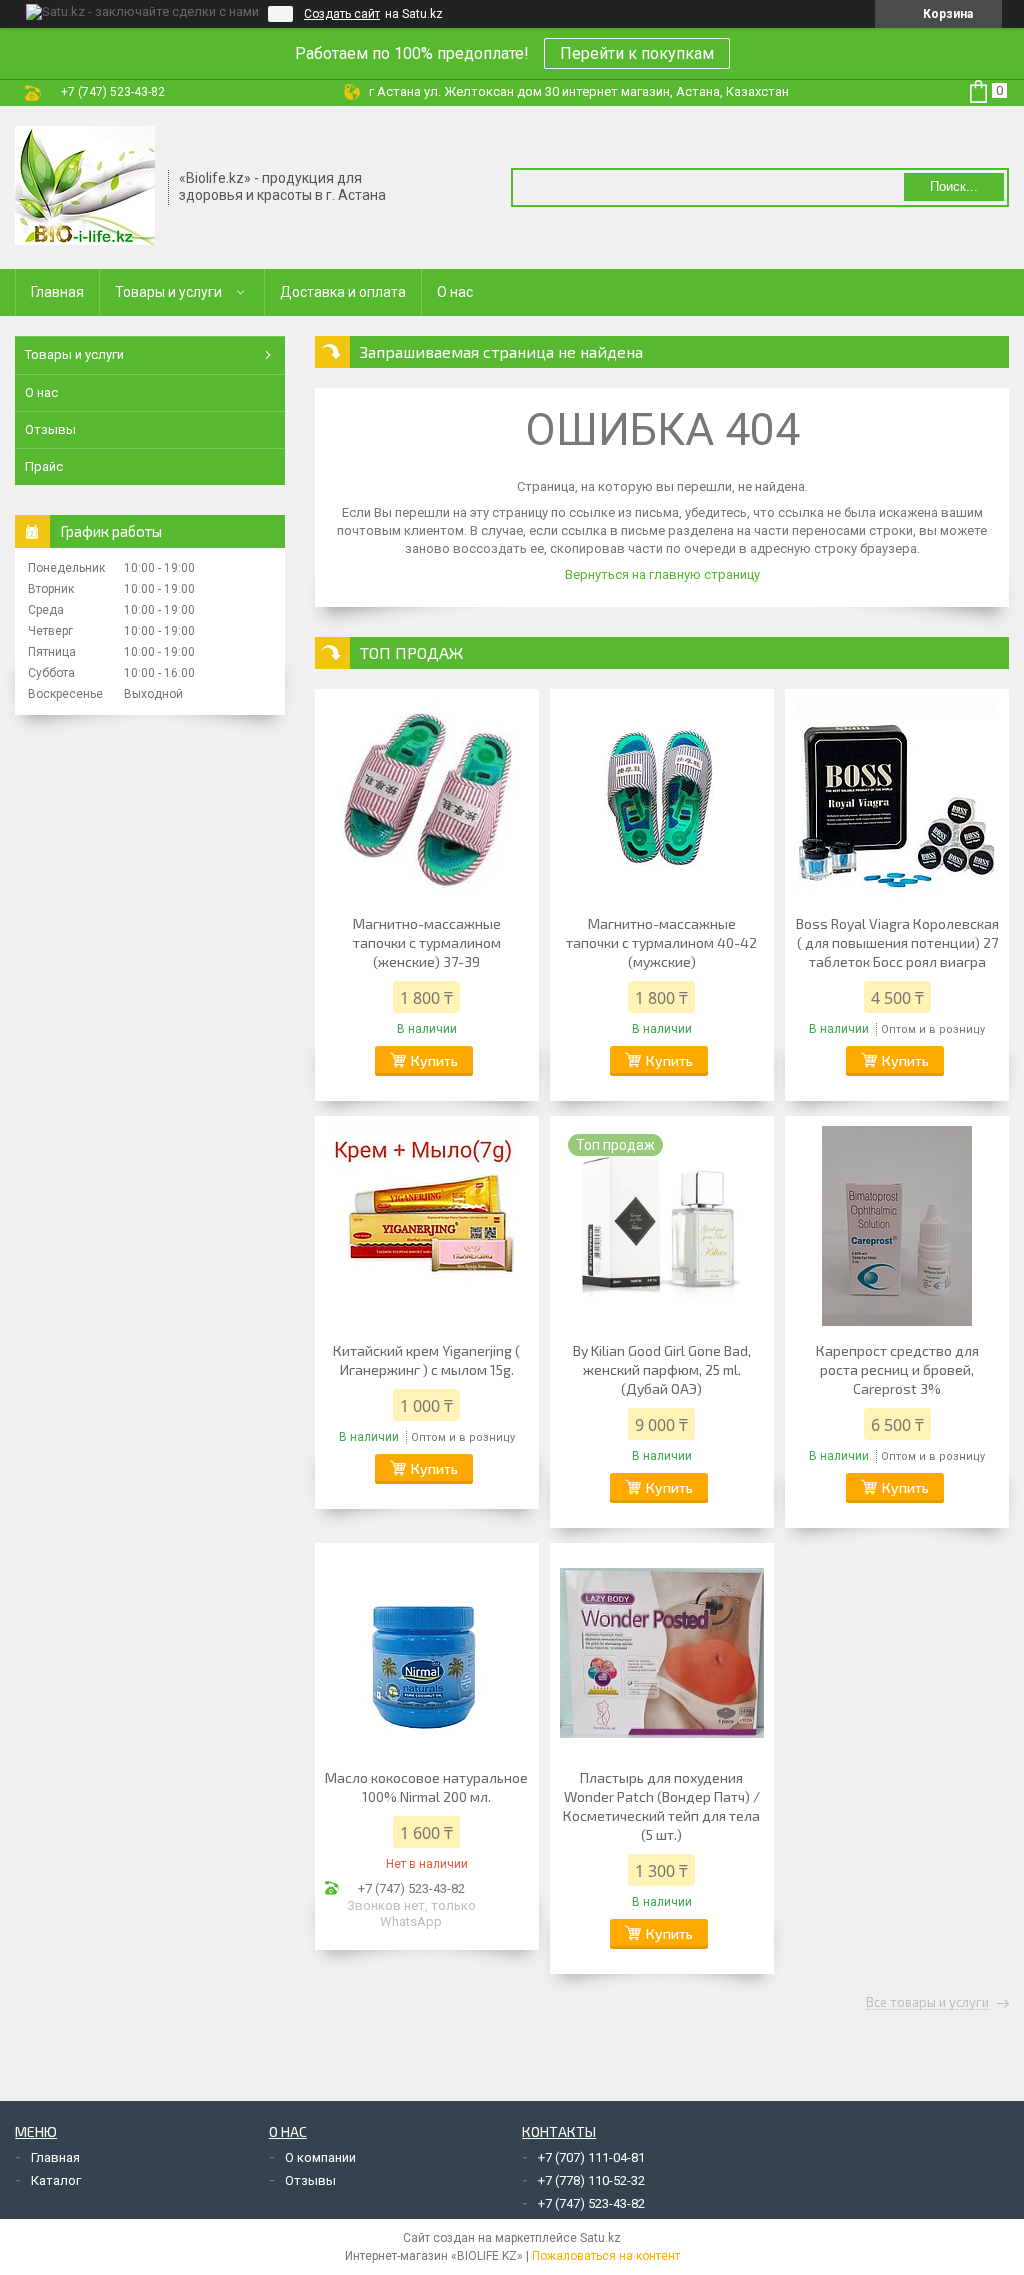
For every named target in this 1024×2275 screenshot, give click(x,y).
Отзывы (50, 429)
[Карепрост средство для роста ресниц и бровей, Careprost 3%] (897, 1226)
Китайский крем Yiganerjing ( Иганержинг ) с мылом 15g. (426, 1360)
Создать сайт (342, 14)
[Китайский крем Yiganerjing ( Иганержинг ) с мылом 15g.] (427, 1226)
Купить (434, 1060)
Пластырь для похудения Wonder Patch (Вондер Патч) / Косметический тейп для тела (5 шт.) (661, 1806)
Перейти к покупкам (637, 53)
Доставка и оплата (343, 292)
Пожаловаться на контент (606, 2256)
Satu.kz (600, 2238)
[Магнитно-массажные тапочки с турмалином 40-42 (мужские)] (662, 799)
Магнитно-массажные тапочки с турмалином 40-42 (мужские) (661, 942)
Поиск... (954, 186)
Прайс (44, 466)
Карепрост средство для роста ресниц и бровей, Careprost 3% (897, 1369)
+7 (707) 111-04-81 (591, 2157)
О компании (320, 2157)
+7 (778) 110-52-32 (591, 2180)
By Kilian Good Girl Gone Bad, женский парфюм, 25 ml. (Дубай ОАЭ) (662, 1369)
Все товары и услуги (927, 2003)
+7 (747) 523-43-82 (591, 2203)
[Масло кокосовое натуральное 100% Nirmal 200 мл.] (427, 1653)
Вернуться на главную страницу (662, 574)
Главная (57, 292)
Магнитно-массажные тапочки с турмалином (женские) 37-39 (427, 942)
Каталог (56, 2180)
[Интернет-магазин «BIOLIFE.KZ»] (85, 186)
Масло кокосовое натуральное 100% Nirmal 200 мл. (426, 1787)
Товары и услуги (168, 292)
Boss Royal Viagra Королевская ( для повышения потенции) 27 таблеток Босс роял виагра (897, 942)
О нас (455, 292)
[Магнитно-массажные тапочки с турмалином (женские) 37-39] (427, 799)
